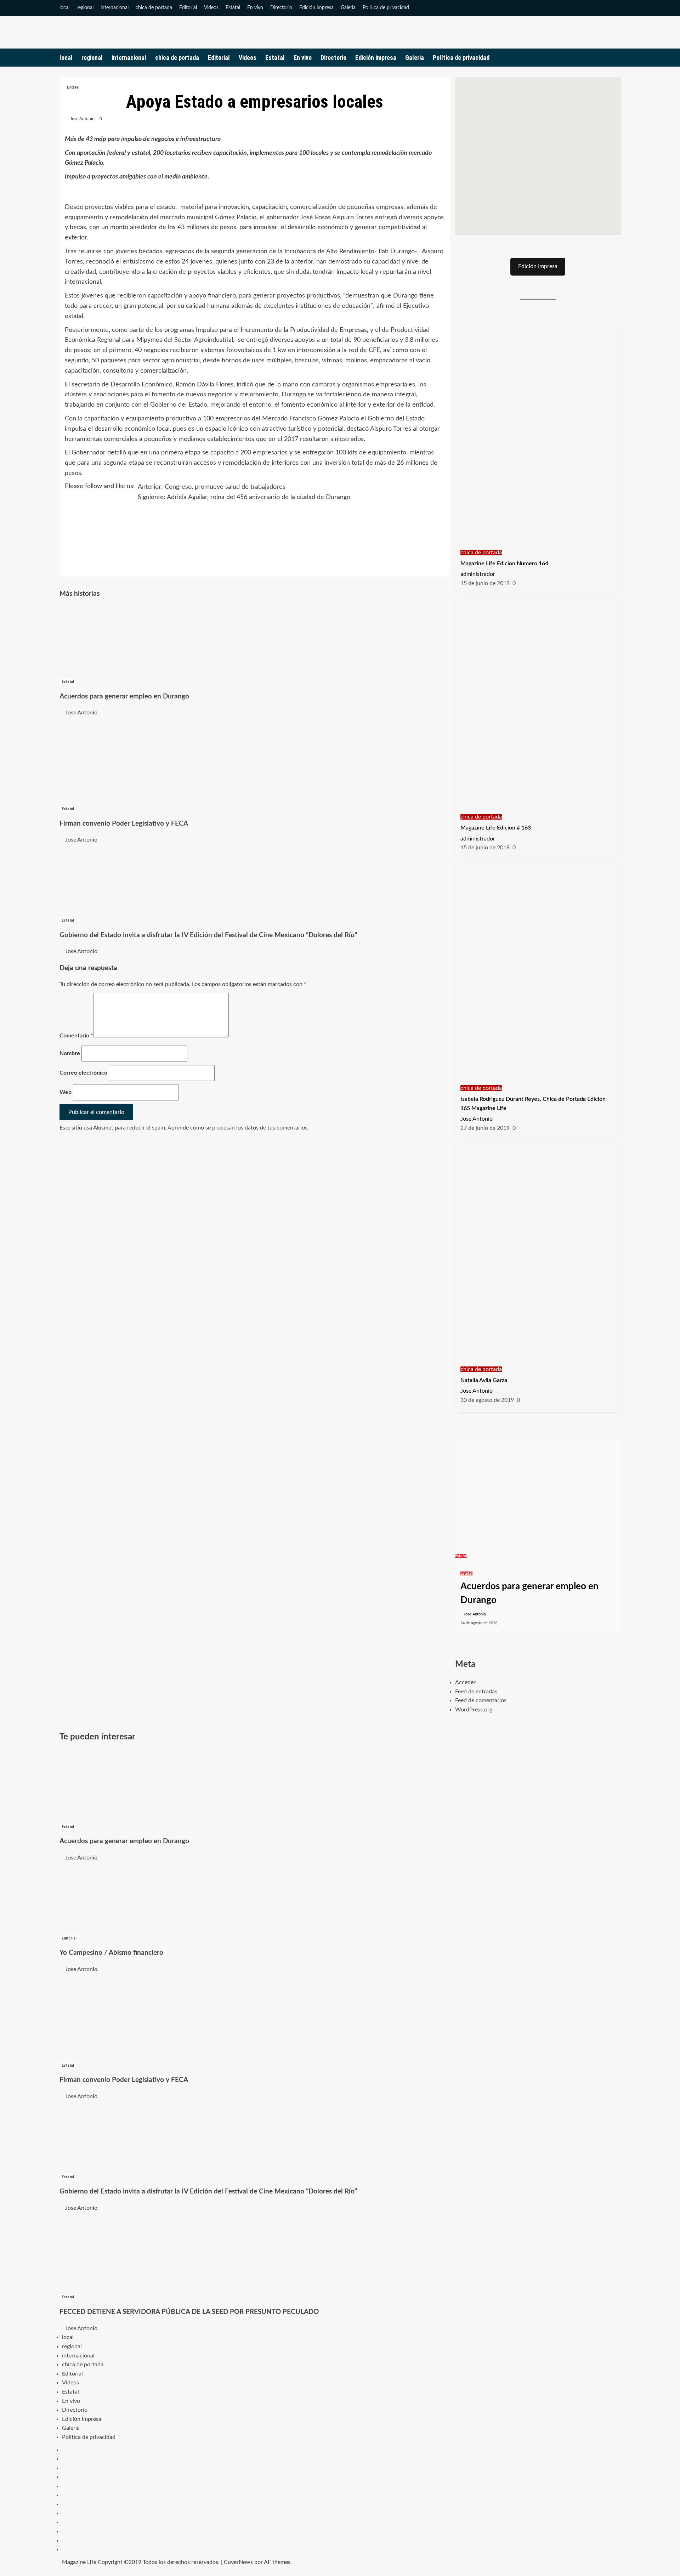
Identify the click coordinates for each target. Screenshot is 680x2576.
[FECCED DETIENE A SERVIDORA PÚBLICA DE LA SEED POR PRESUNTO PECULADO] (113, 2252)
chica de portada (154, 8)
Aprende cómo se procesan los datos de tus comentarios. (238, 1128)
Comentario (76, 1036)
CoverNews (238, 2562)
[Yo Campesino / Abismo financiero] (113, 1898)
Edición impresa (316, 8)
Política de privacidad (386, 8)
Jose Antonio (82, 119)
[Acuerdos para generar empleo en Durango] (113, 641)
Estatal (233, 8)
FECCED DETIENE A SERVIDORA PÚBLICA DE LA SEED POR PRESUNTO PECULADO (189, 2312)
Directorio (281, 8)
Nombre (70, 1053)
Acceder (465, 1682)
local (64, 8)
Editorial (188, 8)
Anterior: (212, 487)
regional (85, 8)
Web (66, 1092)
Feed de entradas (476, 1692)
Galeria (348, 8)
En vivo (255, 8)
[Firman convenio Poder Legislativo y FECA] (113, 760)
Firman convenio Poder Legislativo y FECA (124, 824)
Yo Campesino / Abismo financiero (111, 1953)
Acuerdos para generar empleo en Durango (124, 697)
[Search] (616, 58)
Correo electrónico (83, 1073)
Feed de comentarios (481, 1700)
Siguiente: (244, 497)
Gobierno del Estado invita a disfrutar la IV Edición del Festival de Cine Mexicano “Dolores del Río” (208, 935)
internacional (115, 8)
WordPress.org (474, 1710)
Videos (211, 8)
